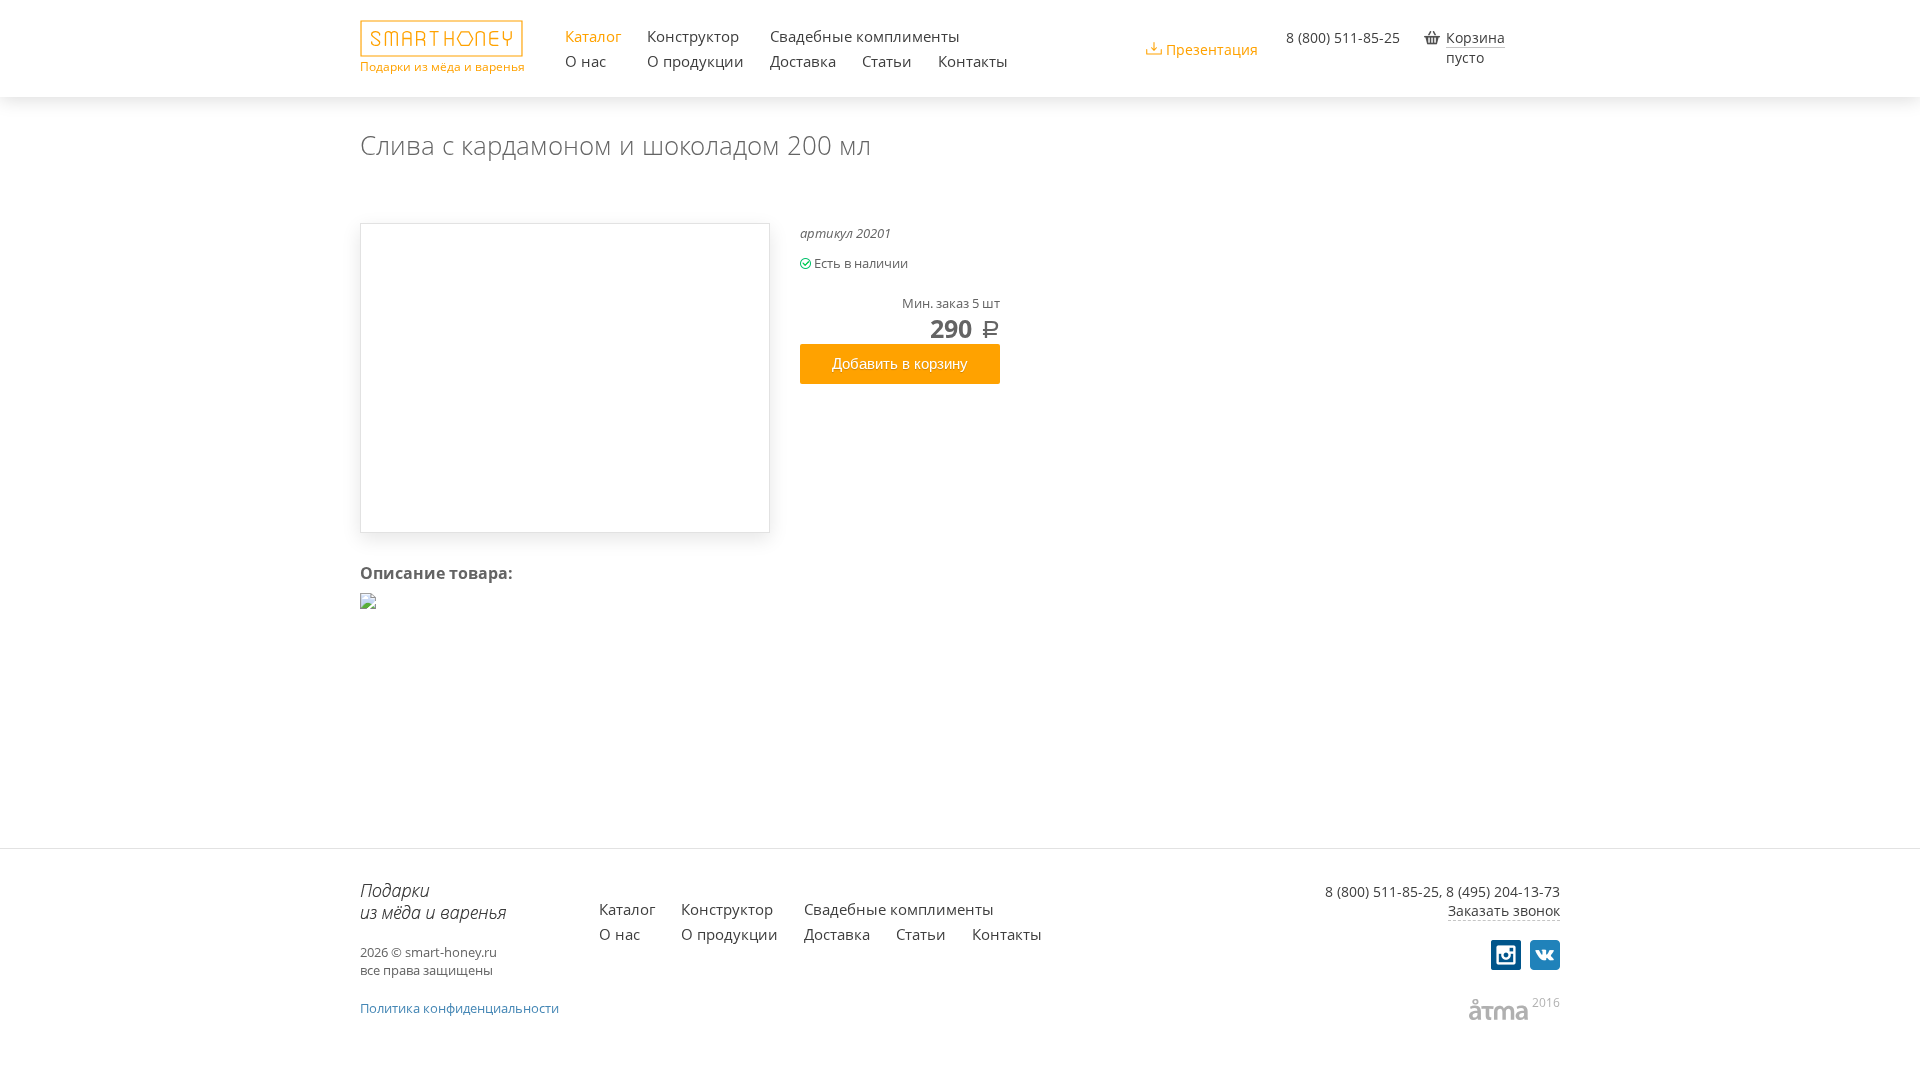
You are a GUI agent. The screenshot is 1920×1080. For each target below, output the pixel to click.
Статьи (887, 61)
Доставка (803, 61)
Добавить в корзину (900, 363)
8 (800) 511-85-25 (1343, 37)
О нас (585, 61)
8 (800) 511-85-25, (1383, 891)
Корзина (1475, 37)
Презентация (1212, 49)
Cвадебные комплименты (865, 36)
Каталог (593, 36)
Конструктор (693, 36)
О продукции (695, 61)
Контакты (973, 61)
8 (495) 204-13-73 (1503, 891)
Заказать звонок (1504, 910)
